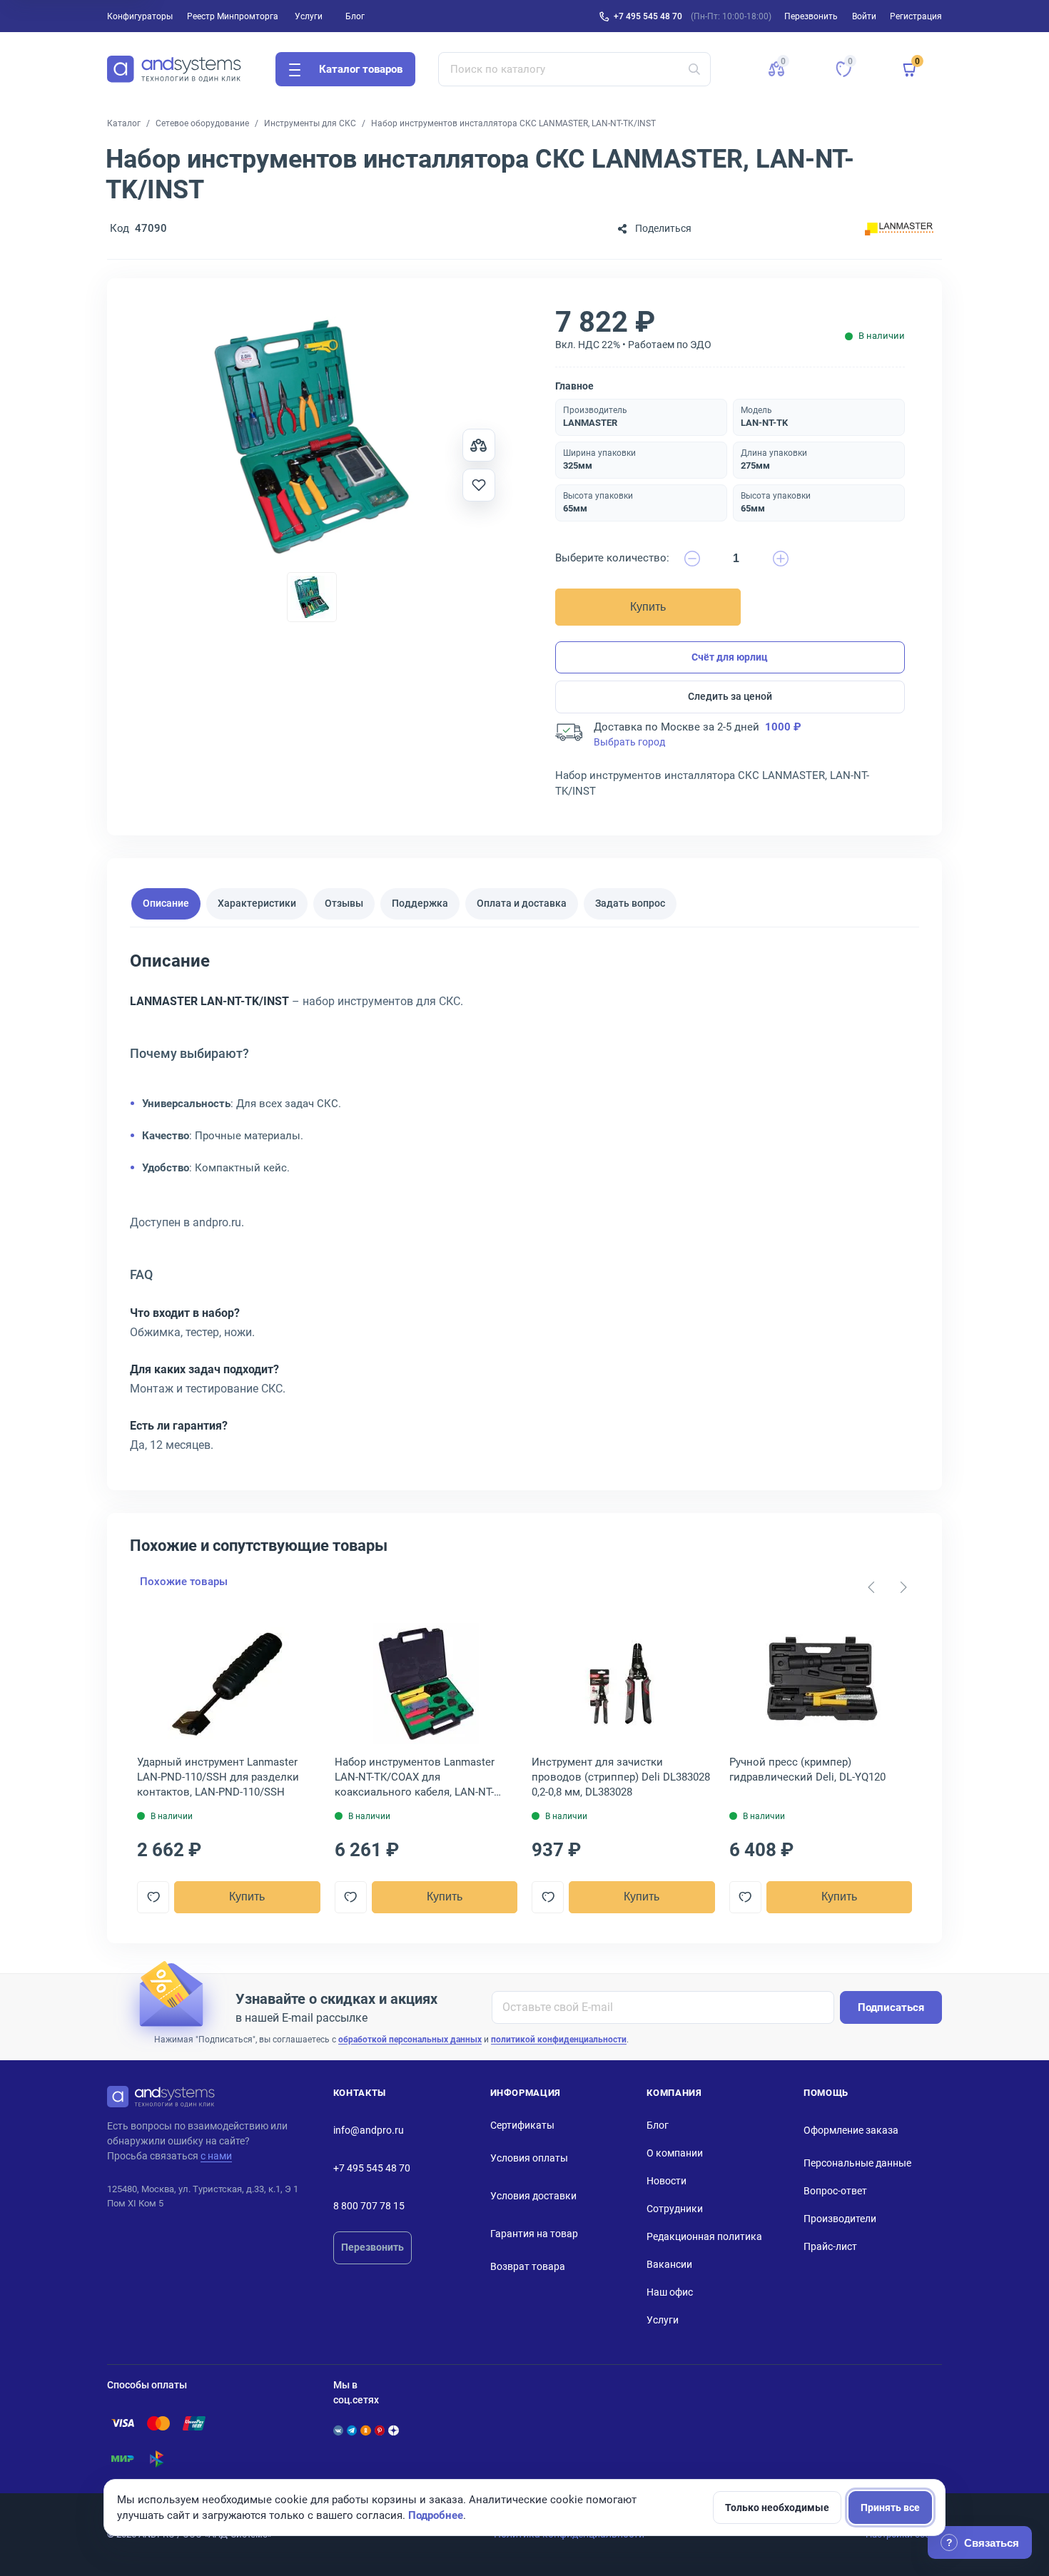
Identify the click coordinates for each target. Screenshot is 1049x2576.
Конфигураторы (140, 16)
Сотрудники (675, 2209)
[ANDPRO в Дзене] (393, 2430)
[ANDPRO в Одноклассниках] (365, 2430)
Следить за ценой (730, 696)
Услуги (309, 16)
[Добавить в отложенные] (479, 485)
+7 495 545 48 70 (648, 16)
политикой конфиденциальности (559, 2040)
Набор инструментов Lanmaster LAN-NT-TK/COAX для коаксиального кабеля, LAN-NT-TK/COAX (415, 1778)
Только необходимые (777, 2508)
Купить (648, 607)
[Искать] (694, 69)
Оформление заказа (851, 2130)
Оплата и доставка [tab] (522, 903)
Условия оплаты (529, 2158)
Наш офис (670, 2292)
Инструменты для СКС (310, 123)
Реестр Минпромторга (233, 16)
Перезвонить (373, 2247)
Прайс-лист (830, 2246)
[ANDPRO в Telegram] (352, 2430)
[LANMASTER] (899, 229)
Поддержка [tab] (420, 903)
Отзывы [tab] (344, 903)
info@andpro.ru (369, 2130)
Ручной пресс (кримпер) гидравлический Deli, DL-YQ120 (807, 1770)
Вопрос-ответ (835, 2191)
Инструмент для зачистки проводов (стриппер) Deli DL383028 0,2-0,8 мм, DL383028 (621, 1777)
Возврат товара (528, 2266)
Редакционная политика (704, 2236)
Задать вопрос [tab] (630, 903)
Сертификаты (522, 2125)
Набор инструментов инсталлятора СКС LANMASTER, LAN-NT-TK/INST (513, 123)
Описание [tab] (166, 903)
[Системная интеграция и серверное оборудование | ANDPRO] (174, 69)
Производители (840, 2219)
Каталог (124, 123)
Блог (355, 16)
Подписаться (891, 2007)
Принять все (890, 2508)
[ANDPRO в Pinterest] (380, 2430)
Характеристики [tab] (257, 903)
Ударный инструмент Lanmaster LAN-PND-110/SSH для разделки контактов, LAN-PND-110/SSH (218, 1777)
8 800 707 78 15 (369, 2206)
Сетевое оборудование (202, 123)
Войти (864, 16)
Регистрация (916, 16)
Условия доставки (533, 2196)
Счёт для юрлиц (730, 657)
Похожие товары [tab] (184, 1582)
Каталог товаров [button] (361, 69)
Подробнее (436, 2515)
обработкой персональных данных (410, 2040)
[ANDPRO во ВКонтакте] (338, 2430)
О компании (675, 2153)
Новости (667, 2181)
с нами (216, 2156)
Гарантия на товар (534, 2234)
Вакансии (669, 2264)
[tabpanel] (524, 1208)
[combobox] (575, 69)
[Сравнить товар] (479, 445)
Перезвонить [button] (811, 16)
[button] (776, 69)
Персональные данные (857, 2163)
